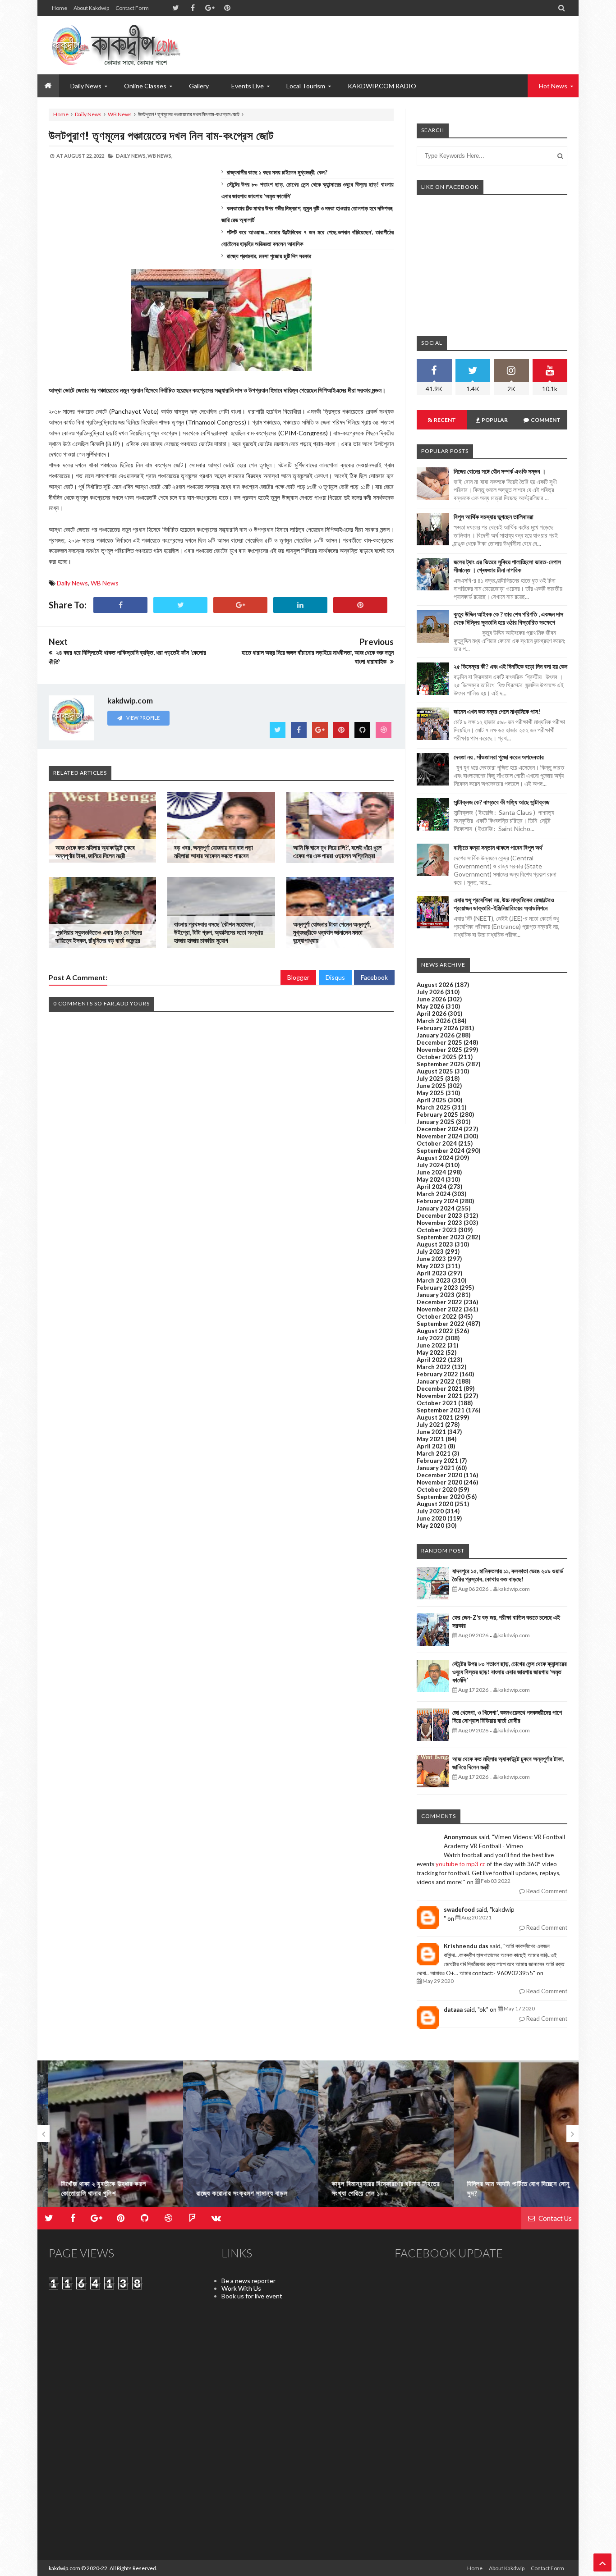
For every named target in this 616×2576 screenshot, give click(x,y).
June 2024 (431, 1172)
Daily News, (131, 156)
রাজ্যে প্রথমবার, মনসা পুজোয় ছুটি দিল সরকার (269, 256)
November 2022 (439, 1309)
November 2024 (439, 1136)
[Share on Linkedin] (300, 605)
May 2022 (430, 1352)
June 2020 (431, 1518)
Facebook (374, 977)
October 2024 (437, 1143)
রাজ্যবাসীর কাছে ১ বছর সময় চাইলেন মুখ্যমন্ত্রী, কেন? (277, 172)
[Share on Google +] (240, 605)
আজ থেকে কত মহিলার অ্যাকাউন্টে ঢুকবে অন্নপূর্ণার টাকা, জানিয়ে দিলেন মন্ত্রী (95, 852)
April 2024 (432, 1187)
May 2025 (430, 1093)
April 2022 (432, 1360)
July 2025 (430, 1078)
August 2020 (435, 1504)
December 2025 (439, 1042)
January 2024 (436, 1208)
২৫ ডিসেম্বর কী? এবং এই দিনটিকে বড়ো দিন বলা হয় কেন (510, 666)
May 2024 (430, 1179)
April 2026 (432, 1014)
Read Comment (546, 1891)
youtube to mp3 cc (460, 1864)
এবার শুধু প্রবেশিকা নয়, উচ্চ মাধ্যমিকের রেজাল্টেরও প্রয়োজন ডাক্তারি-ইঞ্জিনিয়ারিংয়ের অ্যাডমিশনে (504, 904)
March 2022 (434, 1367)
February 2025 (437, 1114)
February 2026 (437, 1028)
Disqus (335, 977)
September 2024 (441, 1151)
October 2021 (437, 1403)
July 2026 (430, 992)
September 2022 (441, 1324)
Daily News (88, 114)
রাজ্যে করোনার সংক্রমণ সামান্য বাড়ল (232, 2193)
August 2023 (435, 1244)
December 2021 (439, 1388)
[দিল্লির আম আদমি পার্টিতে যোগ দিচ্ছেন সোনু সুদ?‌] (511, 2138)
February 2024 (437, 1201)
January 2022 (436, 1381)
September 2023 (441, 1237)
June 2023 (431, 1259)
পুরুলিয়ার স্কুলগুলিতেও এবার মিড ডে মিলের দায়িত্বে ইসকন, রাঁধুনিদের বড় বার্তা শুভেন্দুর (99, 936)
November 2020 (439, 1482)
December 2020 (439, 1475)
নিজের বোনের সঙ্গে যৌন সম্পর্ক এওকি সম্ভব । (500, 471)
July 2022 (430, 1338)
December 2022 (439, 1302)
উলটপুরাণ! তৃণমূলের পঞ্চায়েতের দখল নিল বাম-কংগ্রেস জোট (161, 135)
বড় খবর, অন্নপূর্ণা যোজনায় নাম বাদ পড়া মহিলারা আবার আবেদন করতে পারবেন (214, 852)
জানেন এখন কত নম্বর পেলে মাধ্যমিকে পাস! (497, 711)
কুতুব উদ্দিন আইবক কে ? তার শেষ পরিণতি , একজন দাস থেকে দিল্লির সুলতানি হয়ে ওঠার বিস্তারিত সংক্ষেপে (508, 618)
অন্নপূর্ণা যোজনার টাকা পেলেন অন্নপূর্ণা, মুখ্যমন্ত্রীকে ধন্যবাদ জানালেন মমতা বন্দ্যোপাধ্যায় (332, 932)
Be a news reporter (248, 2281)
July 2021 (430, 1425)
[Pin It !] (360, 605)
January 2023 (436, 1295)
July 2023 (430, 1251)
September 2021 (441, 1410)
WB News (120, 114)
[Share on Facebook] (120, 605)
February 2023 (437, 1288)
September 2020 (441, 1497)
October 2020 (437, 1489)
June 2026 (431, 999)
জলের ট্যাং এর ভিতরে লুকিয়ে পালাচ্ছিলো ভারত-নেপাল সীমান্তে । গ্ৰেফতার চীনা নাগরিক (507, 566)
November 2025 (439, 1050)
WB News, (160, 156)
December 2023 (439, 1215)
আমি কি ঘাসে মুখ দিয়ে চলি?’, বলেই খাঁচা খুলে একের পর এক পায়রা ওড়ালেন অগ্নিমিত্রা (337, 852)
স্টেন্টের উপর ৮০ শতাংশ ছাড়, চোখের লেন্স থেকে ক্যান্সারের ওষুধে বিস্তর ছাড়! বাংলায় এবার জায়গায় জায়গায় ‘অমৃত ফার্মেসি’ (510, 1672)
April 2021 (432, 1446)
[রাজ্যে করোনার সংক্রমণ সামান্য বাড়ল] (240, 2138)
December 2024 (439, 1129)
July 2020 (430, 1511)
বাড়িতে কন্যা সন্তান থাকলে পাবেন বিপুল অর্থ (498, 847)
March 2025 (434, 1107)
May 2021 (430, 1439)
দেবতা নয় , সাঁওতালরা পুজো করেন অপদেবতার (499, 757)
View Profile (143, 718)
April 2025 (432, 1100)
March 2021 (434, 1453)
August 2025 (435, 1071)
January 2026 (436, 1035)
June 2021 (431, 1432)
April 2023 (432, 1273)
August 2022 (435, 1331)
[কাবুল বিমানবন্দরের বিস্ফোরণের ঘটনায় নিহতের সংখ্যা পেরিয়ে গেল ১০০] (376, 2138)
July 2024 (430, 1165)
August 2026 (435, 985)
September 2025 (441, 1064)
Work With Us (241, 2288)
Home (60, 8)
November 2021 (439, 1396)
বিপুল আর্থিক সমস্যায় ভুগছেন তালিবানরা (494, 517)
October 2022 (437, 1316)
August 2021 (435, 1417)
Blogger (298, 977)
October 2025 (437, 1057)
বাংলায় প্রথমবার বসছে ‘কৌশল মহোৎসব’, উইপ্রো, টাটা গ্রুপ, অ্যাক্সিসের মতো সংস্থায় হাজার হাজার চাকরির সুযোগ (218, 932)
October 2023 (437, 1230)
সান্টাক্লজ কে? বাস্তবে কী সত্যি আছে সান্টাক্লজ (501, 802)
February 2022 (437, 1374)
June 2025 (431, 1086)
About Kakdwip (91, 8)
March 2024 (434, 1194)
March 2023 (434, 1280)
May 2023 (430, 1266)
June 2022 (431, 1345)
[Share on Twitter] (180, 605)
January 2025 (436, 1122)
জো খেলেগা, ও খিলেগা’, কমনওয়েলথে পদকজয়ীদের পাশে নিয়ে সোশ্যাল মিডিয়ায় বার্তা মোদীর (507, 1716)
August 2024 (435, 1158)
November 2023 (439, 1223)
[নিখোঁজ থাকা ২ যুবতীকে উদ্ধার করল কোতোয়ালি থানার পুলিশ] (105, 2138)
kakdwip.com (64, 2568)
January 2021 (436, 1468)
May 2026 (430, 1006)
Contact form (132, 8)
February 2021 (437, 1461)
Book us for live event (252, 2296)
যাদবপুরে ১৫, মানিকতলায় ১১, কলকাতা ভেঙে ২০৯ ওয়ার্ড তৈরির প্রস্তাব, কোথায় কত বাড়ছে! (508, 1575)
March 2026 (434, 1021)
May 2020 (430, 1526)
